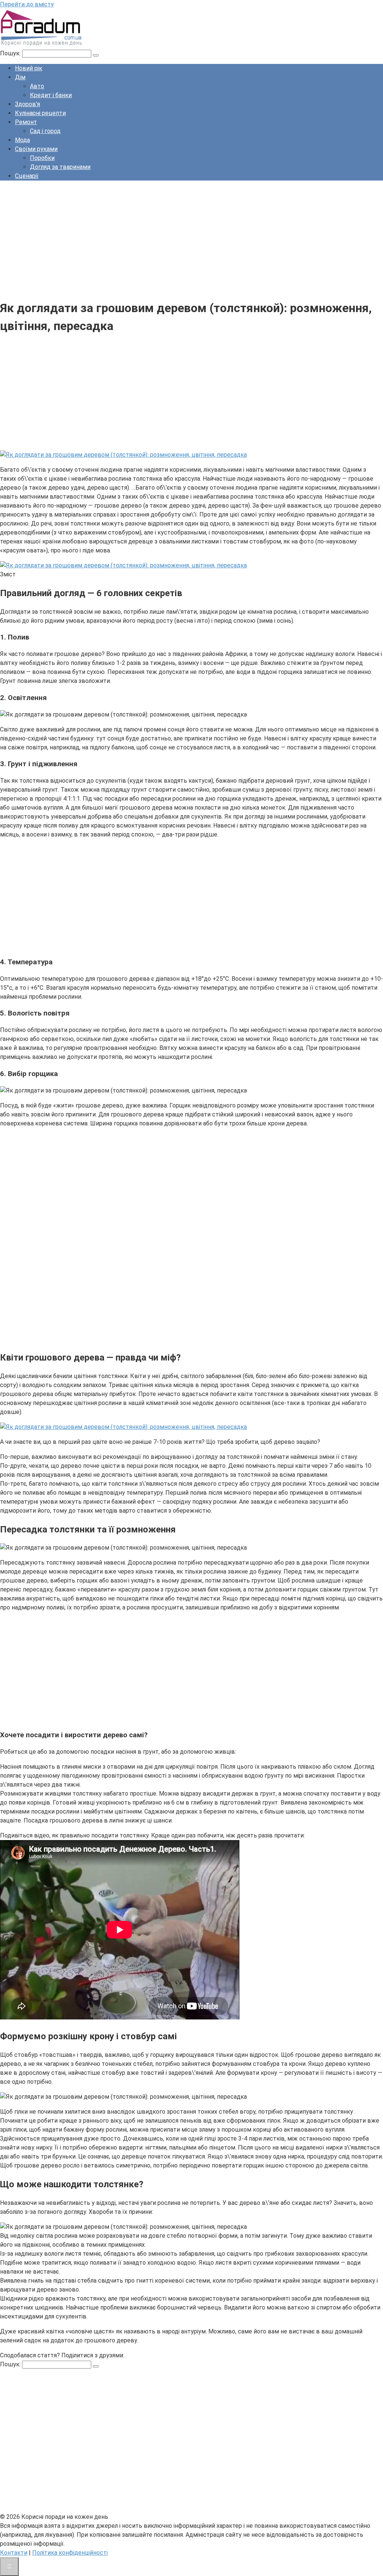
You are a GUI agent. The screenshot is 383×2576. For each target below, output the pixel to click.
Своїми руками (36, 149)
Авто (37, 86)
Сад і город (45, 131)
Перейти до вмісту (27, 4)
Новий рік (29, 68)
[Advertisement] (191, 239)
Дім (20, 77)
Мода (22, 140)
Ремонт (26, 122)
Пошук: (11, 53)
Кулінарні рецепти (40, 113)
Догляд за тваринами (60, 167)
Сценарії (27, 176)
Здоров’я (27, 104)
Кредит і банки (51, 95)
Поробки (42, 158)
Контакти (14, 2553)
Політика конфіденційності (70, 2553)
